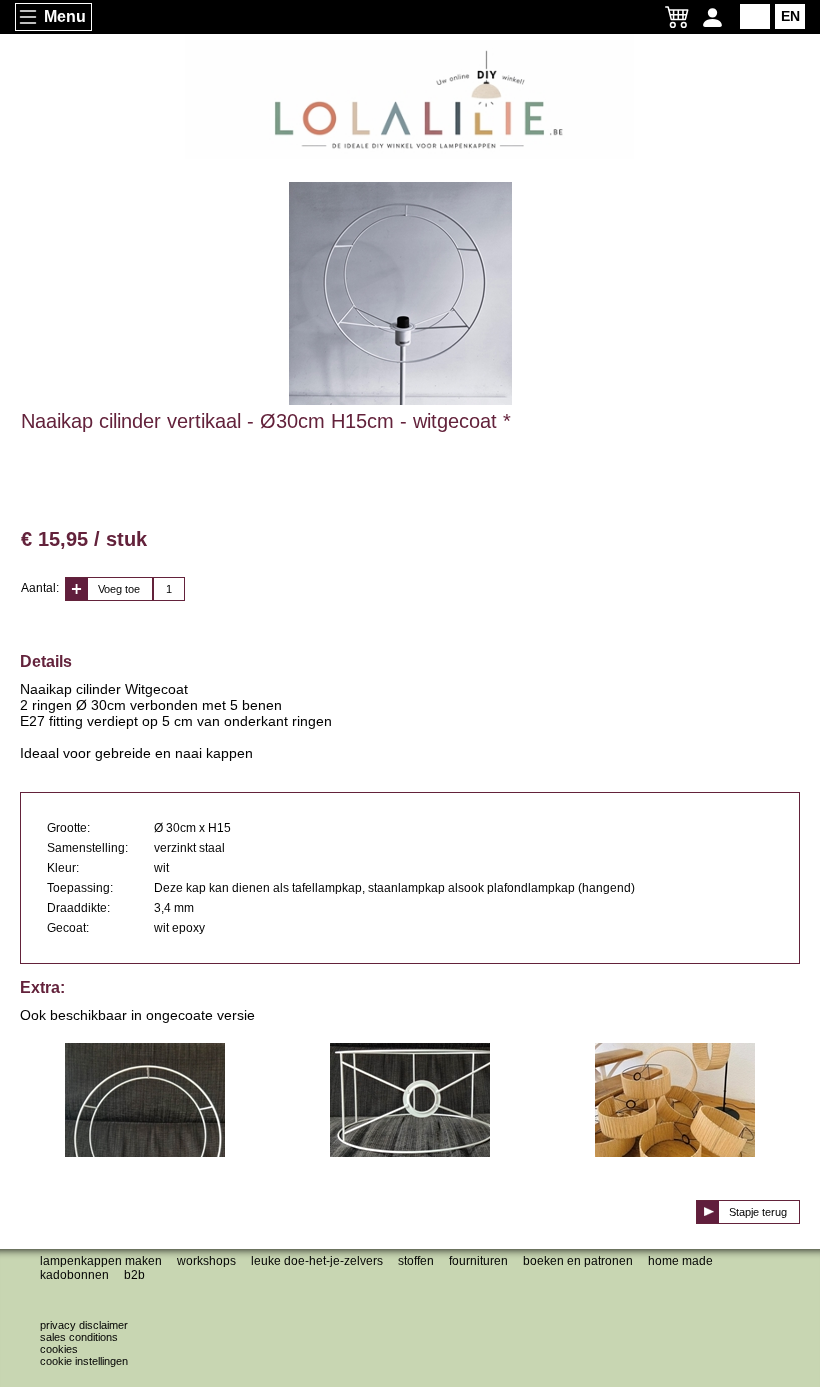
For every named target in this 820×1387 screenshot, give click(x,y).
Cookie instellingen (84, 1361)
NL (755, 16)
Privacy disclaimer (84, 1325)
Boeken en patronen (578, 1261)
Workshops (206, 1261)
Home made (680, 1261)
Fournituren (478, 1261)
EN (790, 16)
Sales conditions (79, 1337)
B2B (134, 1275)
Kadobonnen (74, 1275)
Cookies (59, 1349)
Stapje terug (758, 1212)
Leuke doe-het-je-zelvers (317, 1261)
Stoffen (416, 1261)
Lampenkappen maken (101, 1261)
